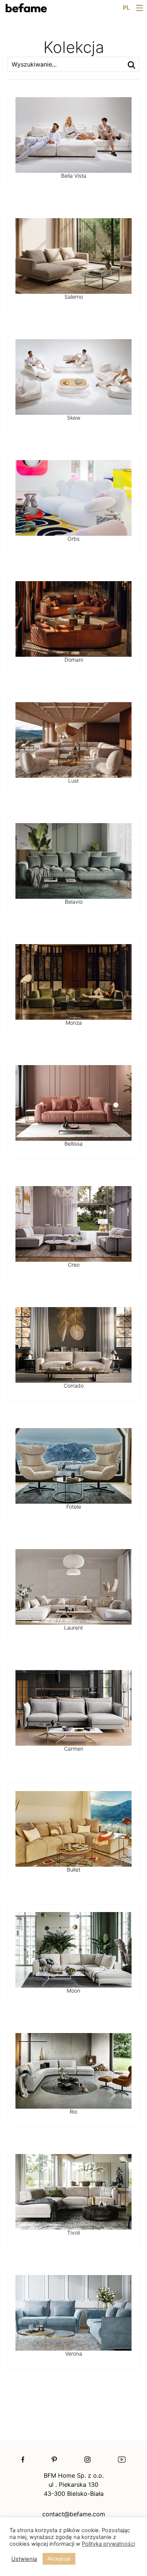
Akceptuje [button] (59, 2559)
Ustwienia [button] (24, 2559)
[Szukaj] (132, 64)
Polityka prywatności (108, 2544)
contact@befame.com (74, 2514)
